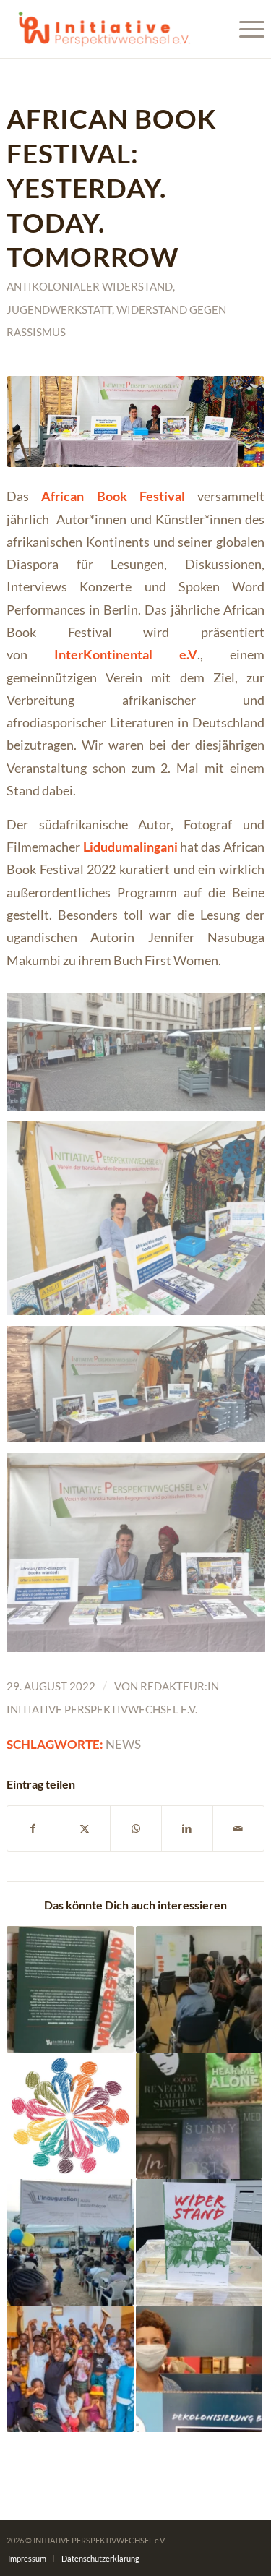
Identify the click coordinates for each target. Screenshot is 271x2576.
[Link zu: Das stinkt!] (199, 1989)
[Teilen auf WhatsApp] (136, 1828)
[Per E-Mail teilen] (238, 1828)
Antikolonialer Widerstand (90, 286)
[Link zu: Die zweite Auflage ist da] (199, 2242)
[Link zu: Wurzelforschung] (70, 2369)
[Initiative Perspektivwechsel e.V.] (109, 29)
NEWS (123, 1745)
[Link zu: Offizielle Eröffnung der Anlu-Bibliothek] (70, 2242)
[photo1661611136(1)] (135, 422)
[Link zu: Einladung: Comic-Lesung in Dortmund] (70, 1989)
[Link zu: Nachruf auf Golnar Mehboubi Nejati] (199, 2369)
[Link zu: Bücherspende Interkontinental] (199, 2116)
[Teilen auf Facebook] (33, 1828)
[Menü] (245, 29)
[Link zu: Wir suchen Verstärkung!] (70, 2116)
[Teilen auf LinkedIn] (187, 1828)
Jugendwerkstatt (59, 309)
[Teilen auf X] (85, 1828)
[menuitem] (245, 29)
